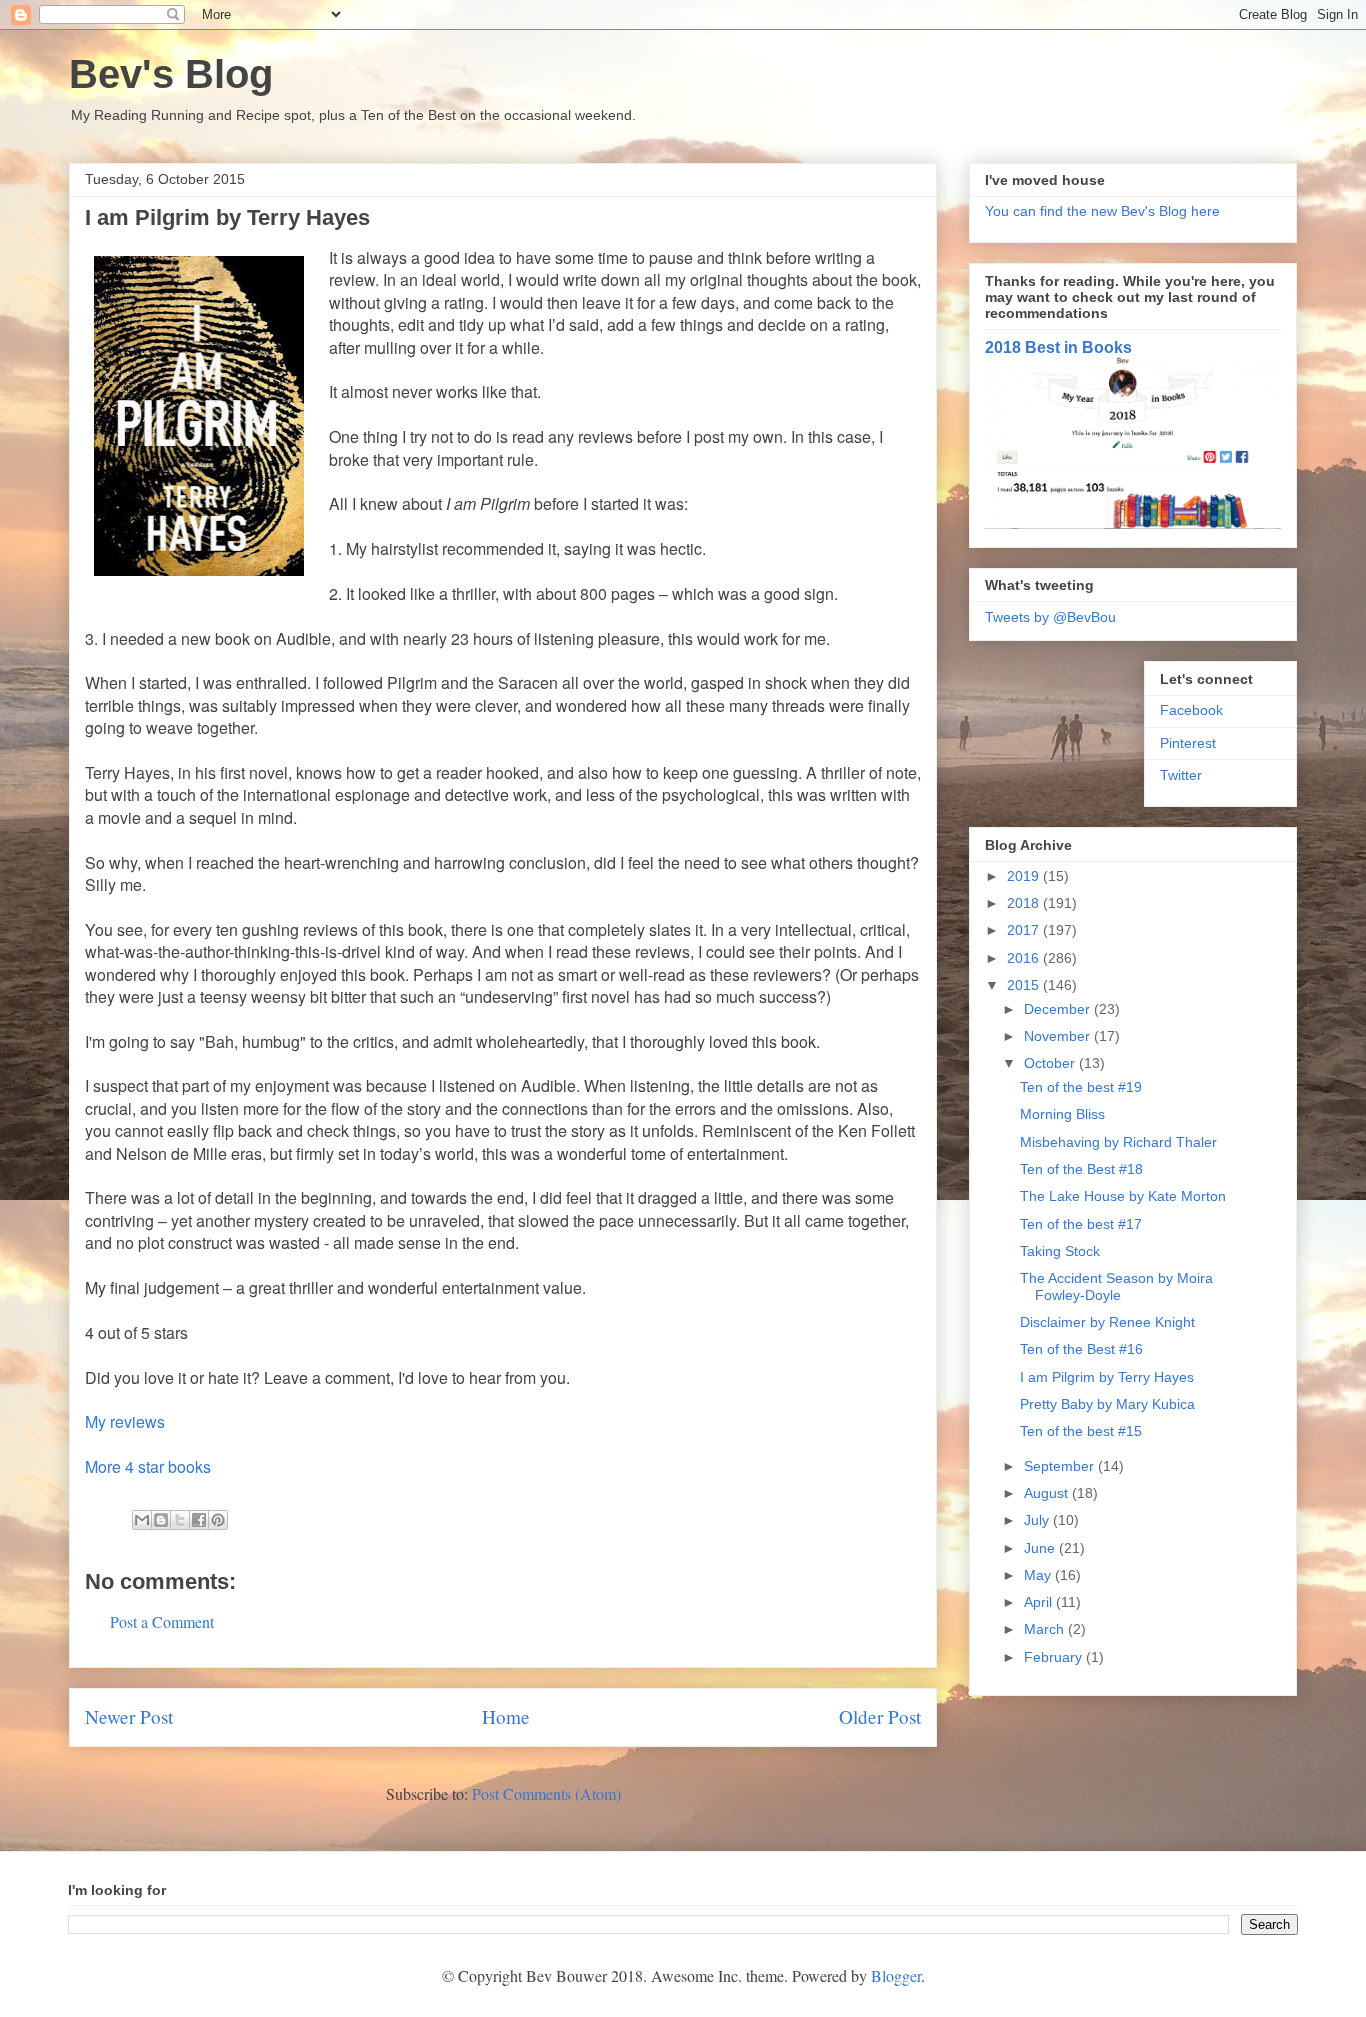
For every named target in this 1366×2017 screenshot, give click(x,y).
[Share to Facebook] (199, 1520)
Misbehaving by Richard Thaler (1118, 1142)
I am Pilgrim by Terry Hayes (1107, 1377)
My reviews (125, 1421)
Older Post (880, 1716)
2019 (1025, 876)
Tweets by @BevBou (1050, 617)
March (1046, 1629)
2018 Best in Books (1058, 347)
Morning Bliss (1062, 1114)
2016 (1025, 958)
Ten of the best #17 (1081, 1224)
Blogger (896, 1975)
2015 (1025, 985)
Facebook (1191, 710)
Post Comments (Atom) (546, 1793)
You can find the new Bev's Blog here (1102, 211)
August (1048, 1493)
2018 (1025, 903)
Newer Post (129, 1716)
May (1039, 1575)
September (1061, 1466)
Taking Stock (1060, 1251)
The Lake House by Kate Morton (1123, 1196)
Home (506, 1716)
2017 (1025, 930)
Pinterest (1188, 743)
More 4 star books (148, 1466)
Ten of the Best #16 (1081, 1349)
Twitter (1181, 775)
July (1038, 1520)
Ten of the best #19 (1081, 1087)
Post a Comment (162, 1621)
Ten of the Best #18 (1081, 1169)
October (1051, 1063)
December (1059, 1009)
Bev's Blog (171, 74)
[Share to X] (180, 1520)
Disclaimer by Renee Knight (1107, 1322)
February (1055, 1657)
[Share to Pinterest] (218, 1520)
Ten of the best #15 (1081, 1431)
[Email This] (142, 1520)
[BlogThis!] (161, 1520)
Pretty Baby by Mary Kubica (1107, 1404)
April (1040, 1602)
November (1059, 1036)
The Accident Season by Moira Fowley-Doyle (1116, 1286)
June (1041, 1548)
